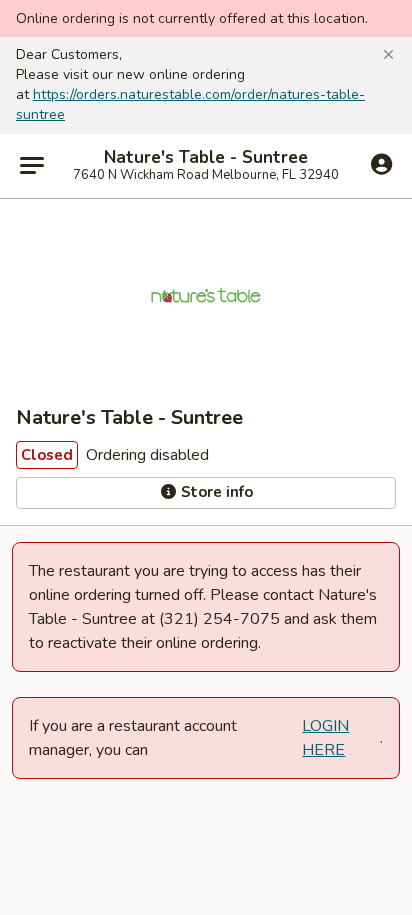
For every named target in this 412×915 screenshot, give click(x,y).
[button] (388, 55)
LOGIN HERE (325, 738)
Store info (215, 492)
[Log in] (381, 165)
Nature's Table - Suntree (206, 158)
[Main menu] (32, 166)
